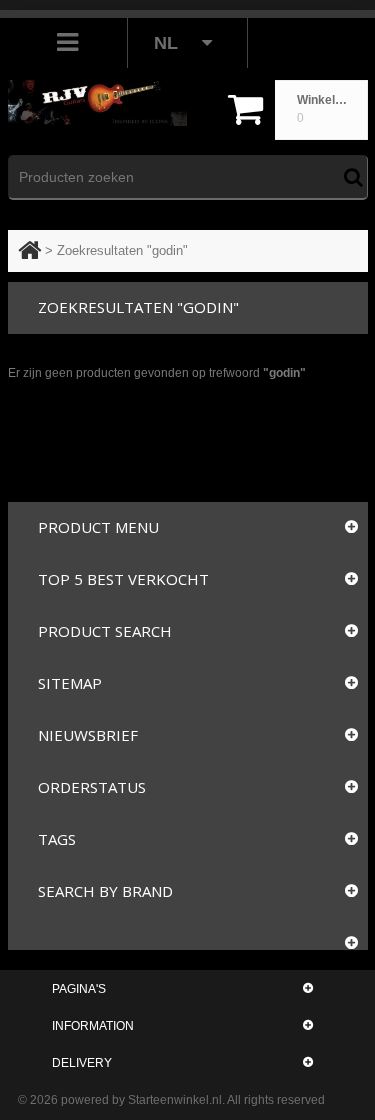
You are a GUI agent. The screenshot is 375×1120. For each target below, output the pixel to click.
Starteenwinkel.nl (175, 1100)
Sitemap (70, 683)
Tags (57, 839)
